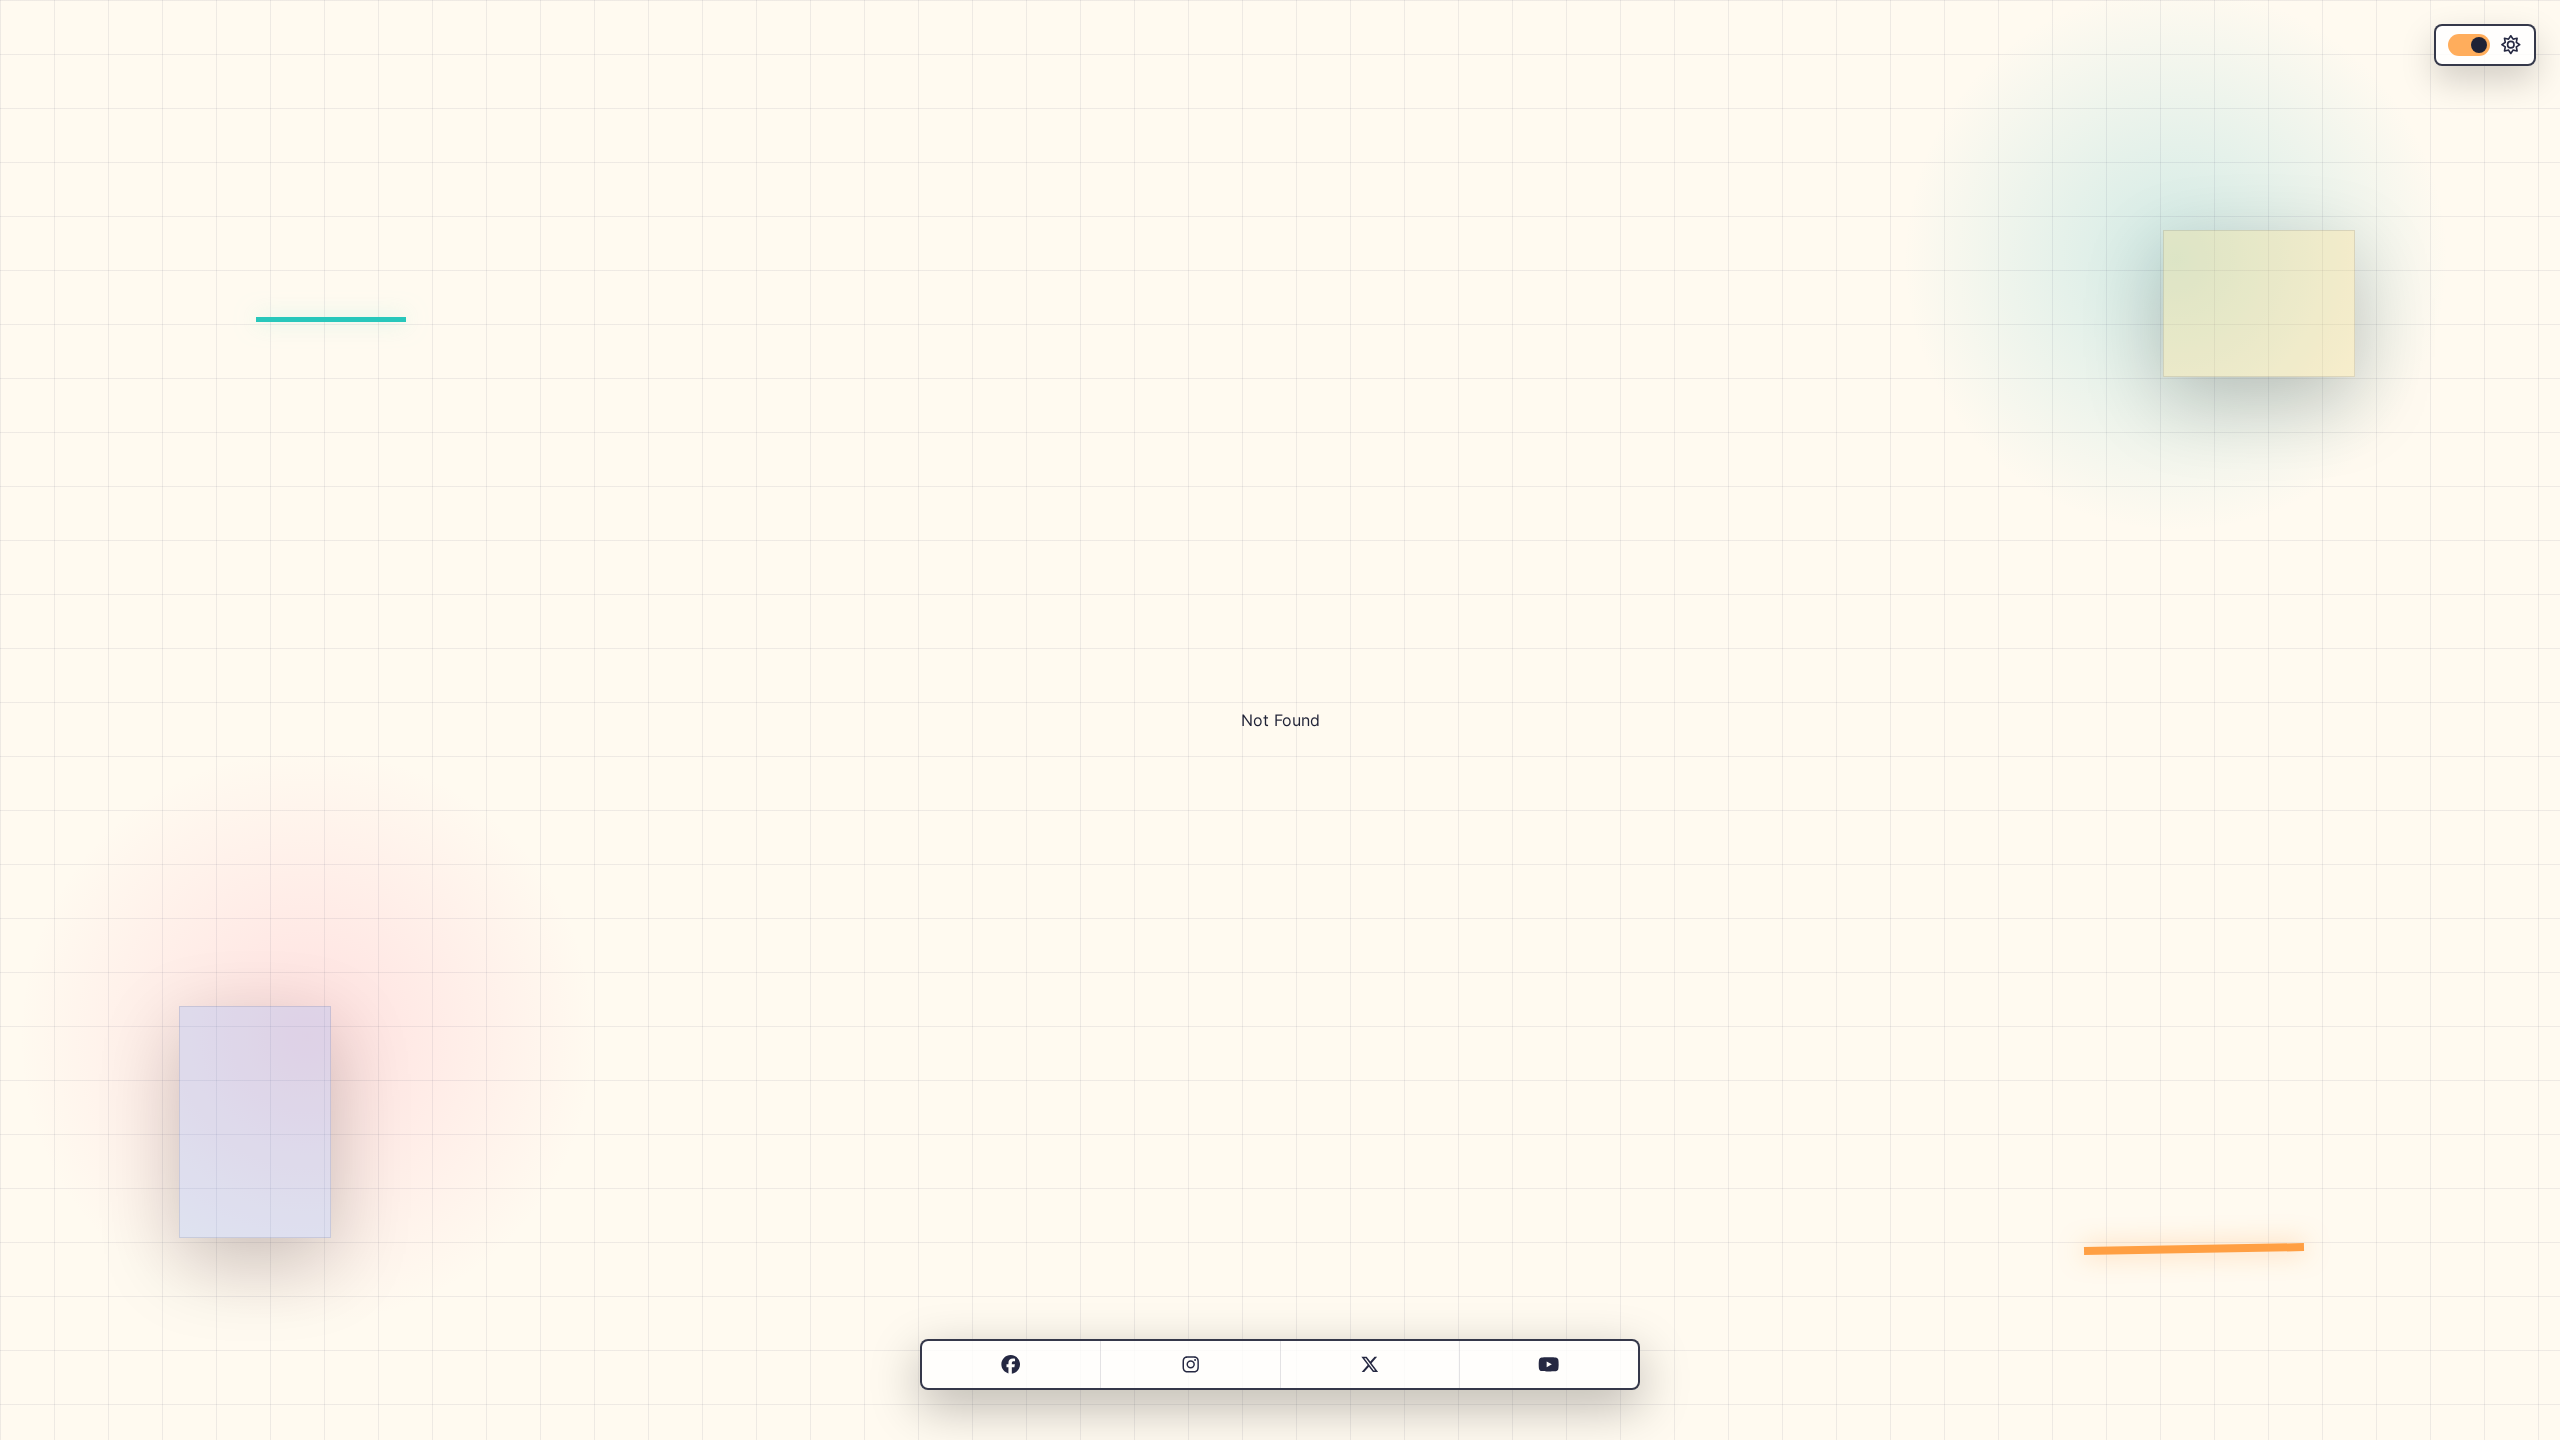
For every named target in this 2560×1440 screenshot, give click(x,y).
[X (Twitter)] (1369, 1364)
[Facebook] (1010, 1364)
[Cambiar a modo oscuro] (2485, 45)
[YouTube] (1548, 1364)
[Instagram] (1190, 1364)
